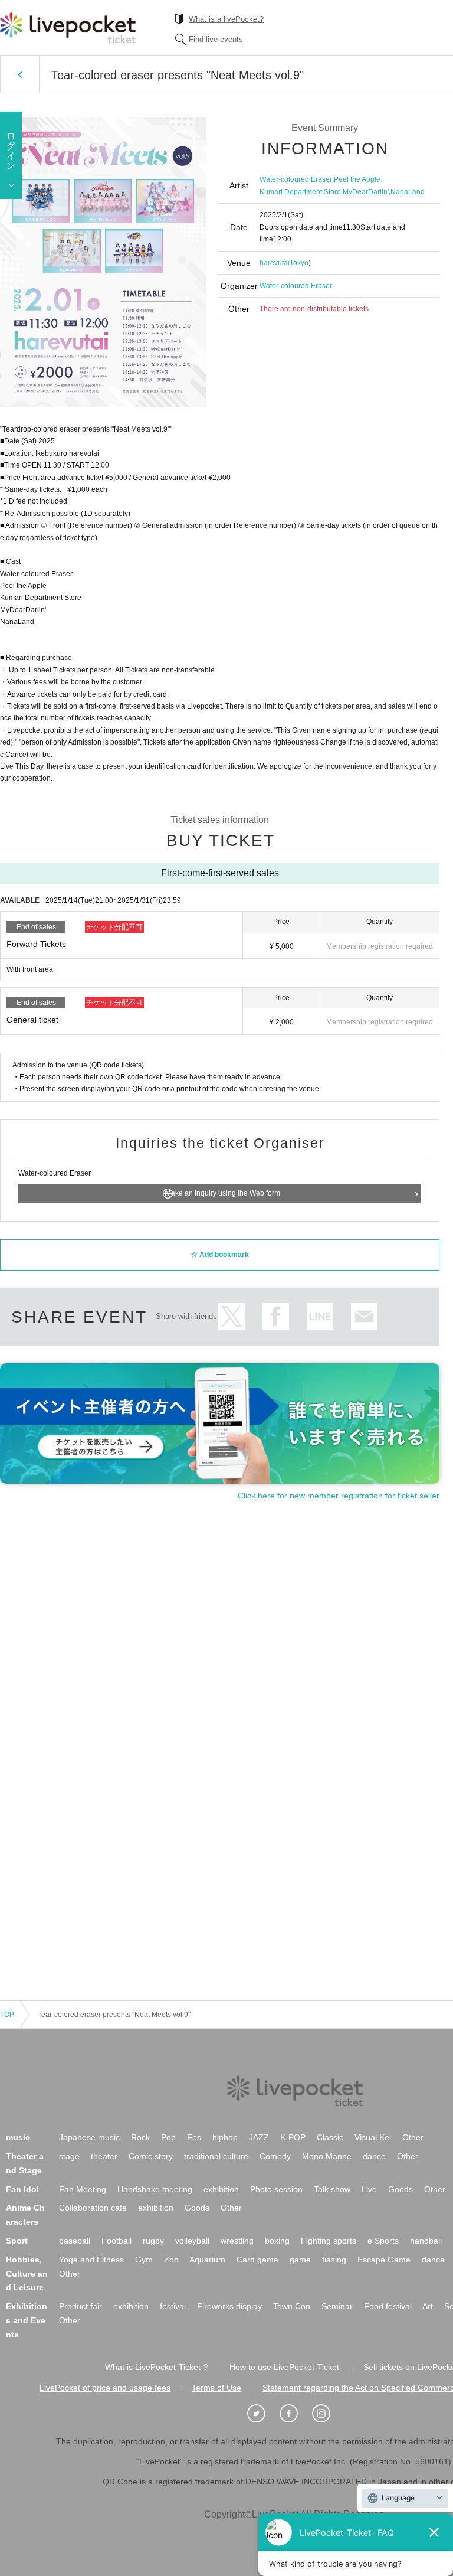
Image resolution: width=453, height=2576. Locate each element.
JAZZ (259, 2137)
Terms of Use (216, 2388)
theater (104, 2156)
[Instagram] (327, 2414)
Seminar (337, 2306)
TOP (7, 2015)
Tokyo (299, 263)
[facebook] (295, 2414)
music (18, 2137)
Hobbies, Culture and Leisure (27, 2274)
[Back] (20, 74)
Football (116, 2241)
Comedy (275, 2156)
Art (428, 2306)
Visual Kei (373, 2137)
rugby (153, 2241)
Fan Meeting (83, 2189)
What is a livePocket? (226, 19)
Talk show (332, 2189)
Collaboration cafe (93, 2208)
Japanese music (89, 2137)
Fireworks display (229, 2306)
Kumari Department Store (300, 192)
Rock (140, 2137)
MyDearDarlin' (366, 192)
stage (69, 2156)
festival (173, 2306)
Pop (168, 2137)
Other (413, 2137)
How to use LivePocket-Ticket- (286, 2367)
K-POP (293, 2137)
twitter (232, 1316)
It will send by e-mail (364, 1316)
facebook (276, 1316)
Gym (144, 2260)
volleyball (192, 2241)
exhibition (221, 2189)
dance (374, 2156)
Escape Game (384, 2260)
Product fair (81, 2306)
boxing (277, 2241)
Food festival (388, 2306)
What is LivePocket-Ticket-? (157, 2367)
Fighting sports (329, 2241)
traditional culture (216, 2156)
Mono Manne (327, 2156)
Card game (257, 2260)
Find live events (216, 39)
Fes (194, 2137)
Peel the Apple (357, 179)
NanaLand (408, 192)
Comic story (151, 2156)
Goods (401, 2189)
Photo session (276, 2189)
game (300, 2260)
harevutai (275, 263)
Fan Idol (22, 2189)
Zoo (171, 2260)
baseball (75, 2241)
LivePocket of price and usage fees (105, 2388)
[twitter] (262, 2414)
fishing (334, 2260)
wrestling (237, 2241)
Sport (17, 2241)
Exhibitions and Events (27, 2320)
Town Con (292, 2306)
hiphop (225, 2137)
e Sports (383, 2241)
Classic (330, 2137)
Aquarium (207, 2260)
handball (426, 2241)
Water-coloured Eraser (296, 179)
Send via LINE (320, 1316)
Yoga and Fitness (91, 2260)
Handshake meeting (155, 2189)
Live (369, 2189)
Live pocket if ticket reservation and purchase (68, 28)
